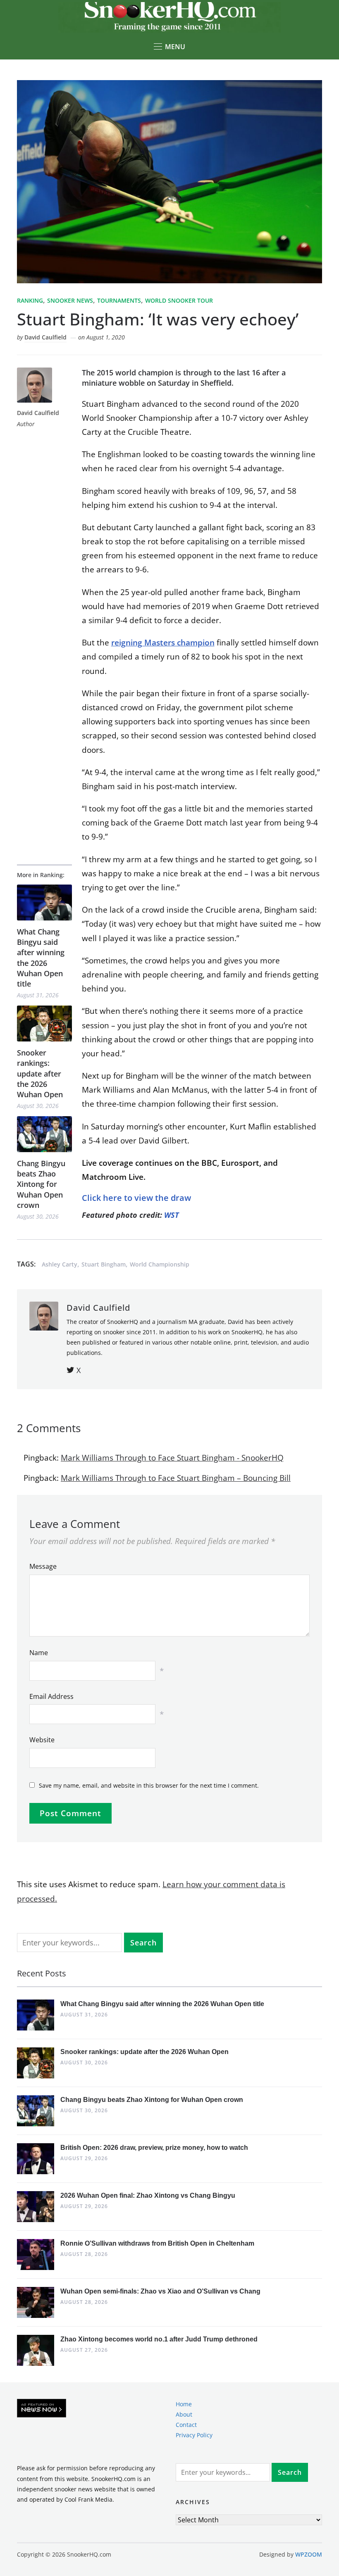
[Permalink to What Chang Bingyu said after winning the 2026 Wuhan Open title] (44, 903)
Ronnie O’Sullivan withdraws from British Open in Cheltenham (157, 2243)
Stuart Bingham (104, 1264)
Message (43, 1566)
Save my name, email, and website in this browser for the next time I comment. (149, 1785)
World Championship (160, 1264)
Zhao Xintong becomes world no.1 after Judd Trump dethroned (159, 2339)
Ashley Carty (60, 1264)
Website (42, 1740)
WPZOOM (309, 2554)
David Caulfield (45, 337)
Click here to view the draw (136, 1198)
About (184, 2414)
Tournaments (119, 300)
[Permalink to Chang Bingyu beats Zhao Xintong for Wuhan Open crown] (44, 1134)
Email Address (51, 1696)
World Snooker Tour (179, 300)
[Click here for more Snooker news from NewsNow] (42, 2409)
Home (184, 2404)
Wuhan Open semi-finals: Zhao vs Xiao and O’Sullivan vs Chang (160, 2291)
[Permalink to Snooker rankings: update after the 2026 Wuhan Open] (44, 1024)
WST (172, 1215)
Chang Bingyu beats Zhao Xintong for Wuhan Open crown (41, 1184)
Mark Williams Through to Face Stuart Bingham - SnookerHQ (172, 1458)
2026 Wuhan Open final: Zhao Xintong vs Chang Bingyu (148, 2195)
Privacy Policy (194, 2435)
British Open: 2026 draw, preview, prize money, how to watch (154, 2148)
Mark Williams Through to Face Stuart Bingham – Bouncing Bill (176, 1478)
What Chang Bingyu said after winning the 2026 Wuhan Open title (41, 958)
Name (39, 1653)
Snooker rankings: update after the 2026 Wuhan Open (40, 1073)
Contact (186, 2425)
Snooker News (70, 300)
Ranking (30, 300)
